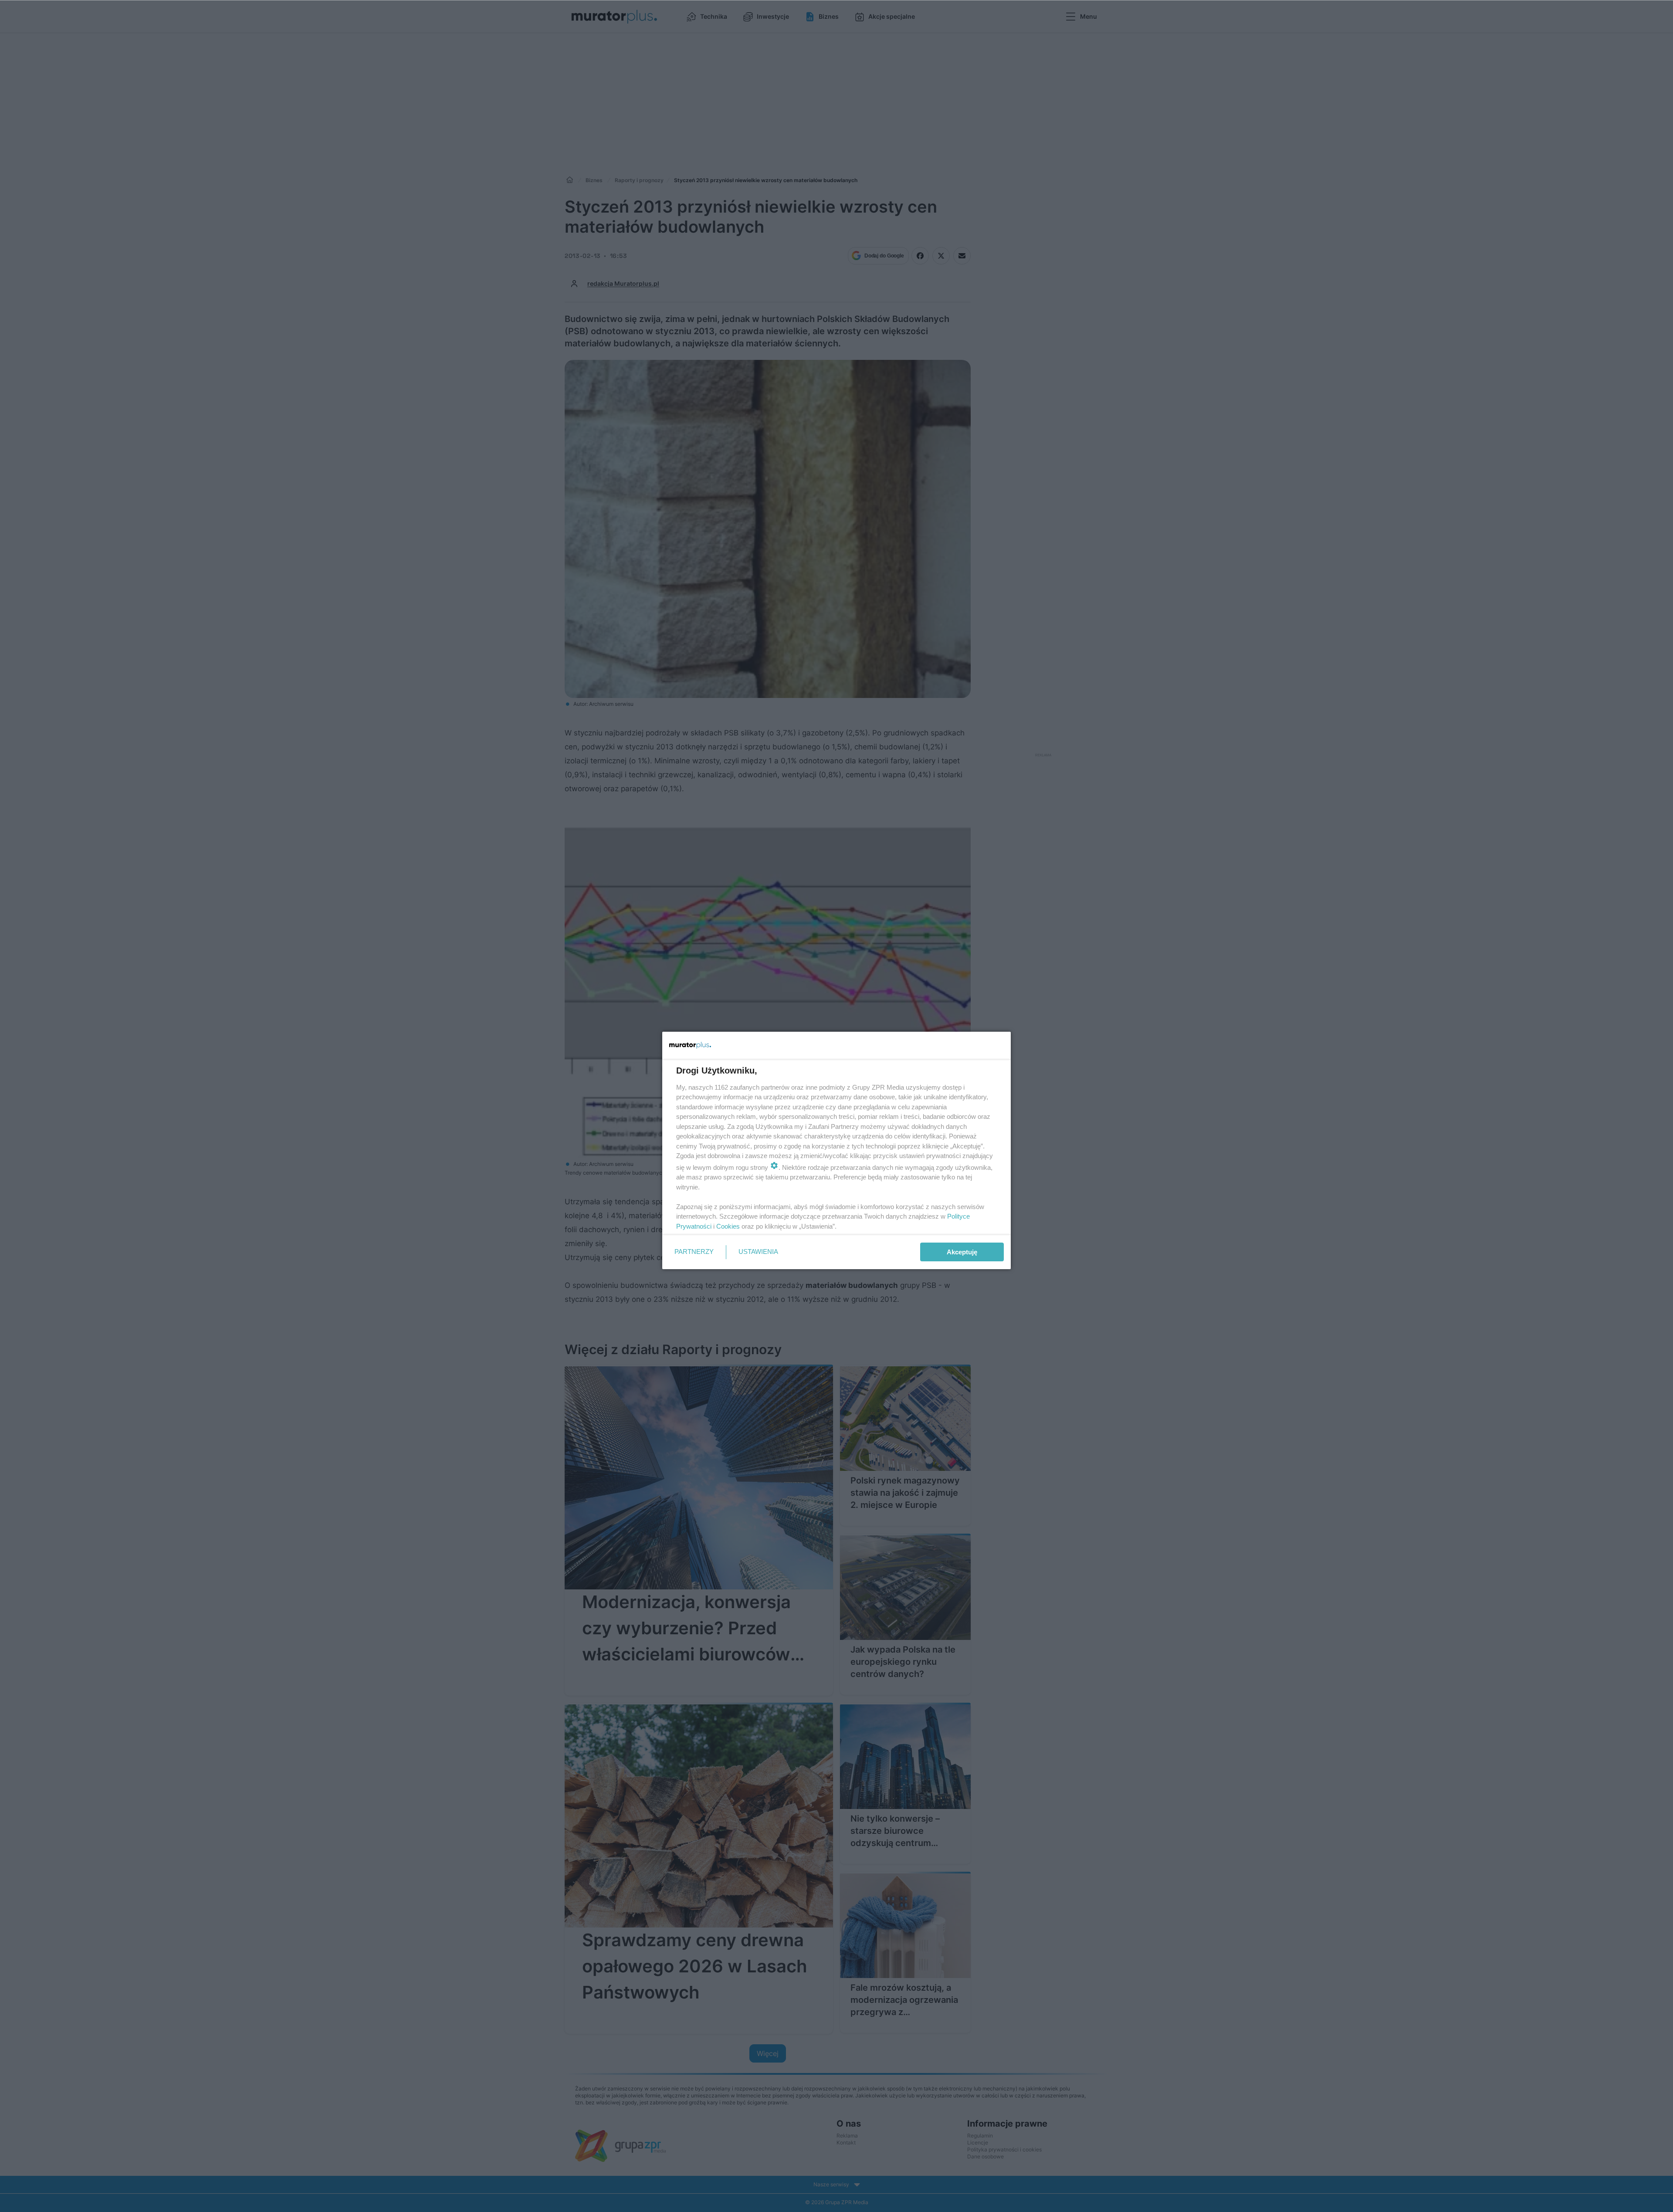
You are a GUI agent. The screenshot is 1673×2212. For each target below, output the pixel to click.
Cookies (728, 1226)
